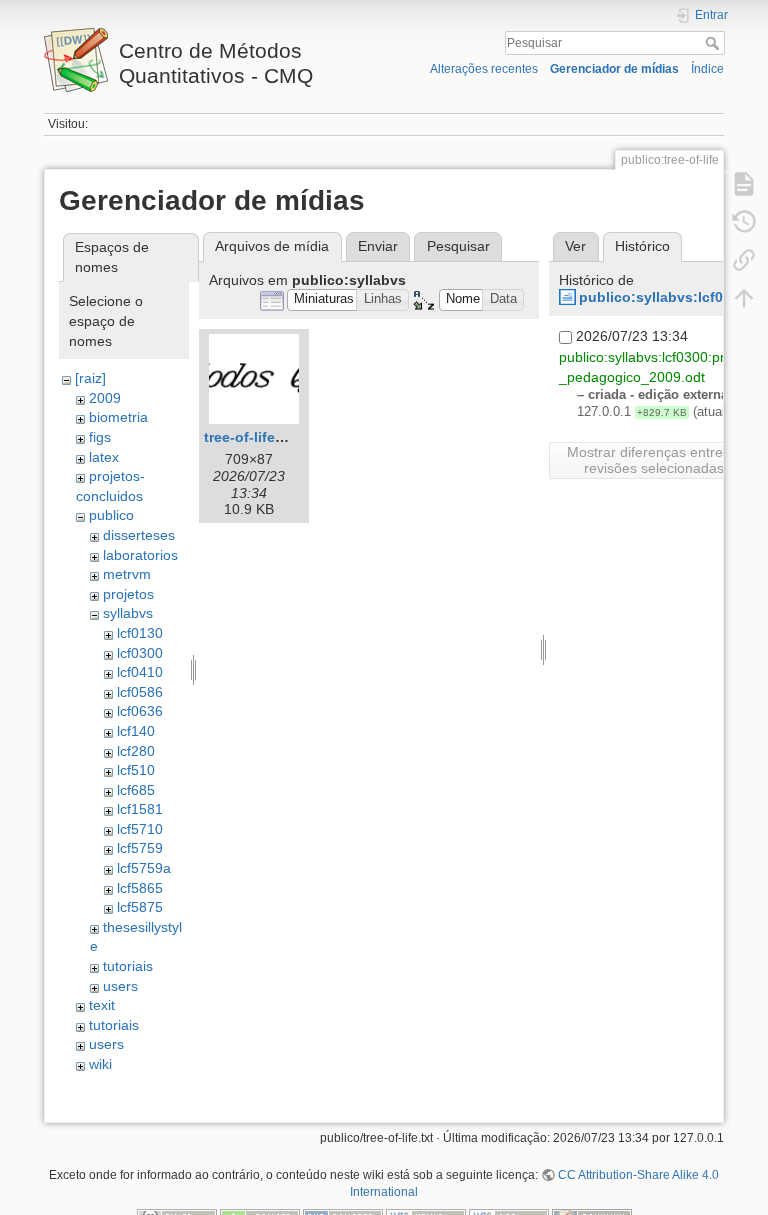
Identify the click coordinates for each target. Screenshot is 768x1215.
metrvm (127, 574)
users (120, 986)
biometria (118, 417)
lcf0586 (140, 692)
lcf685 (136, 790)
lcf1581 (140, 809)
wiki (100, 1064)
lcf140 (136, 731)
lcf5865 (140, 888)
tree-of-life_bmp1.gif (273, 437)
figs (100, 437)
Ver (575, 246)
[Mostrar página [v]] (744, 184)
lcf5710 (140, 829)
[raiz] (90, 378)
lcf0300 (140, 653)
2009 (105, 398)
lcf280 (136, 751)
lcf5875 (140, 907)
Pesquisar (714, 43)
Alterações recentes (484, 69)
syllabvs (128, 613)
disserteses (139, 535)
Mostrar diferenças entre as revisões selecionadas (654, 460)
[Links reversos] (744, 260)
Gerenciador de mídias (614, 69)
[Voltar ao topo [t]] (744, 298)
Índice (707, 69)
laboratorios (140, 555)
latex (104, 457)
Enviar (378, 246)
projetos (128, 594)
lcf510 (136, 770)
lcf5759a (144, 868)
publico (111, 515)
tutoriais (128, 966)
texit (102, 1005)
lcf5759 (140, 848)
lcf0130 (140, 633)
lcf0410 (140, 672)
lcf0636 (140, 711)
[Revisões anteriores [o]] (744, 222)
